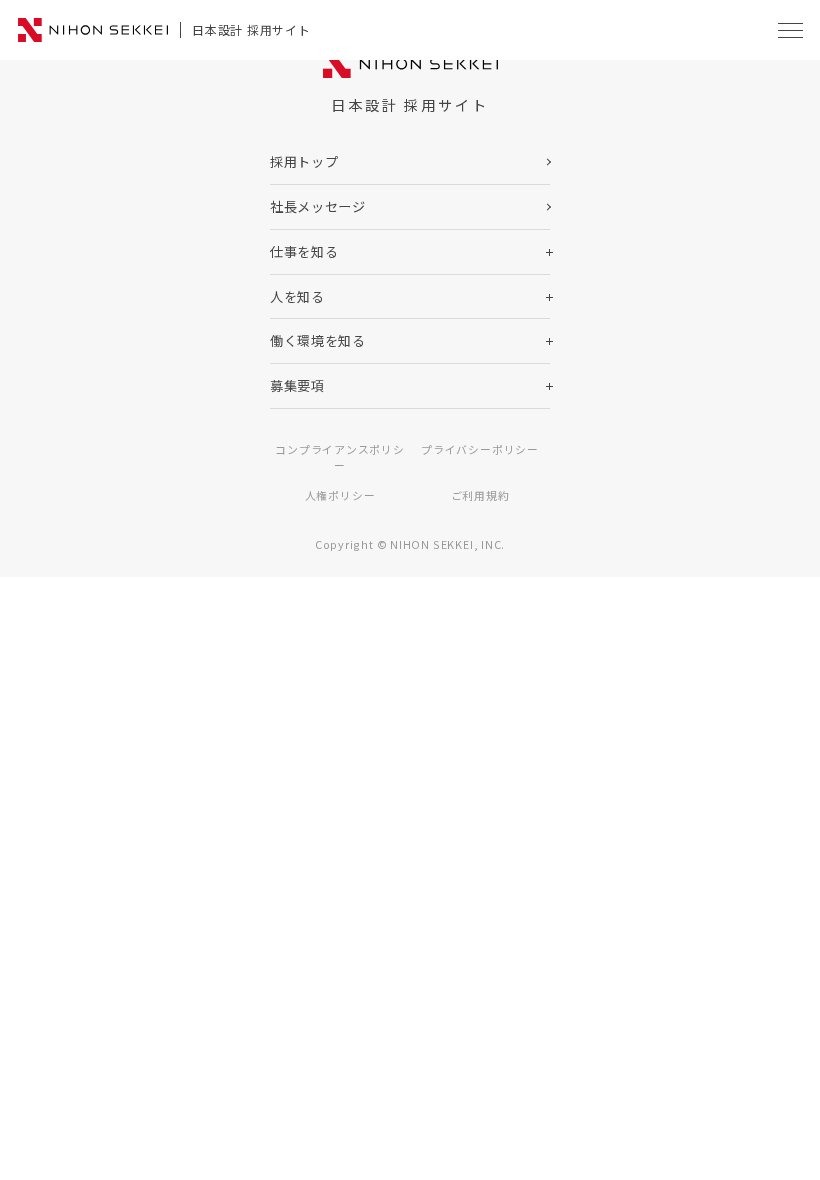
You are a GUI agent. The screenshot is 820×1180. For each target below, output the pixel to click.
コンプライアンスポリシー (340, 457)
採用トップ (304, 161)
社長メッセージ (318, 206)
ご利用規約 (480, 495)
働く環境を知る (318, 340)
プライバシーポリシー (480, 449)
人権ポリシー (340, 495)
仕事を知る (304, 251)
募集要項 (297, 385)
